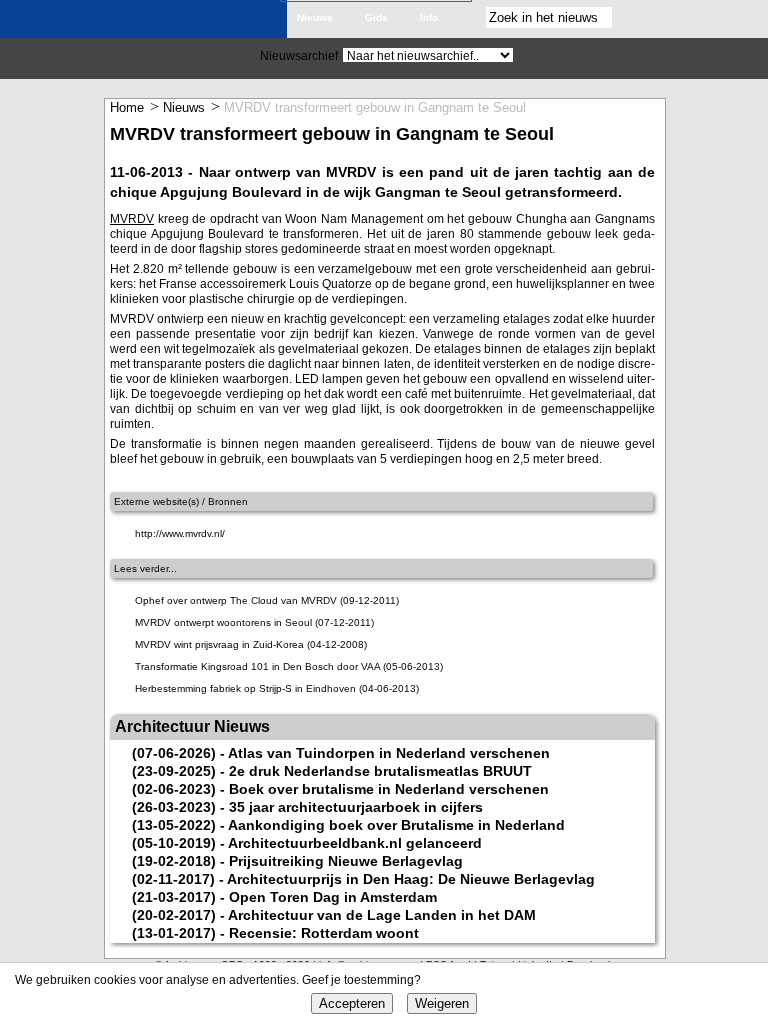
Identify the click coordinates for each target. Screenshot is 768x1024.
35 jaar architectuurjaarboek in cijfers (356, 807)
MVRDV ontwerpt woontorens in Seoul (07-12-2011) (254, 622)
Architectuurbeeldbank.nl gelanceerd (355, 843)
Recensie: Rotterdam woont (324, 933)
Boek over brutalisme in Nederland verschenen (389, 789)
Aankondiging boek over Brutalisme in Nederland (396, 825)
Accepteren (352, 1003)
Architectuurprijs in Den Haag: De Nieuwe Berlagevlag (411, 879)
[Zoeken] (631, 18)
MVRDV (132, 219)
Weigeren (442, 1003)
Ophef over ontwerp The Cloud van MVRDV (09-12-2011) (267, 600)
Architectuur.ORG (149, 22)
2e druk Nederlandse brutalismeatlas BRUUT (380, 771)
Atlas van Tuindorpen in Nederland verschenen (389, 753)
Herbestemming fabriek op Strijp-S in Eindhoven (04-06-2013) (277, 688)
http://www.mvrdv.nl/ (180, 533)
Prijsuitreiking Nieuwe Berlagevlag (346, 861)
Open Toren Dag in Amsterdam (333, 897)
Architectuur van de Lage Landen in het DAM (382, 915)
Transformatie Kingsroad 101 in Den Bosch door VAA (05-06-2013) (289, 666)
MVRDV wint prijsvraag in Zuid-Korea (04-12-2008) (251, 644)
